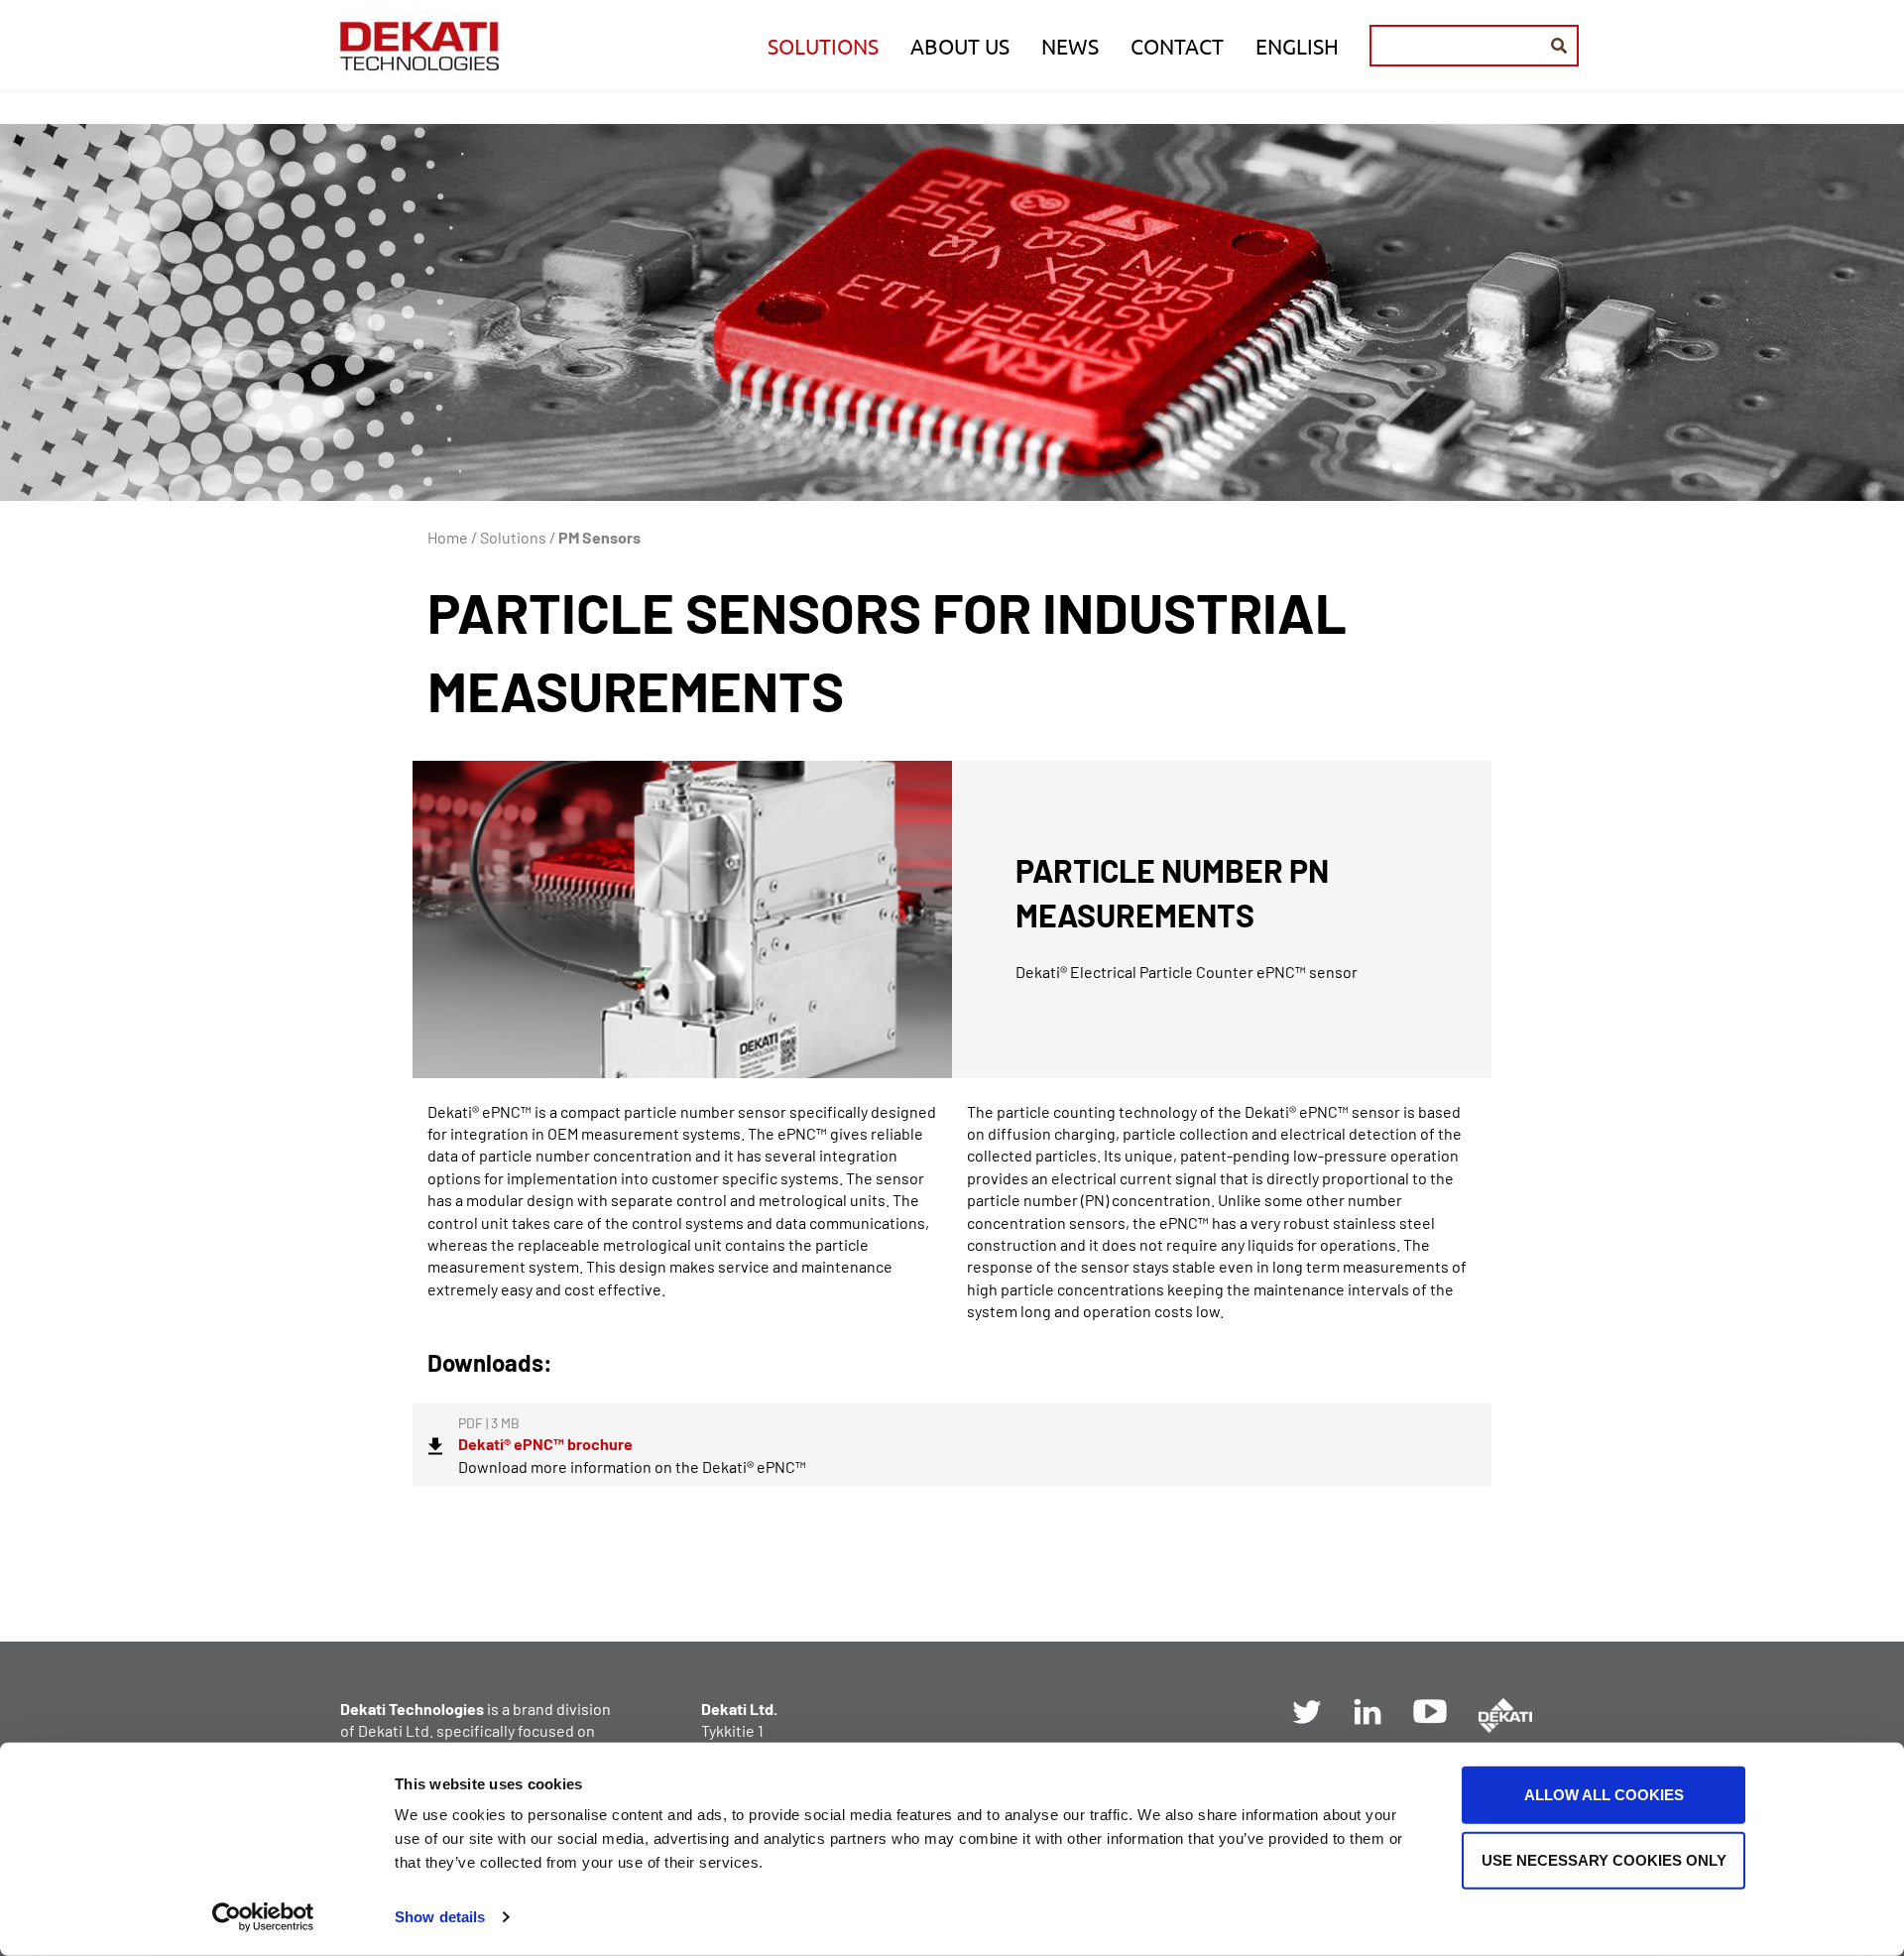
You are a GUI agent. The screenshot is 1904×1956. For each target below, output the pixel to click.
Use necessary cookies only (1604, 1859)
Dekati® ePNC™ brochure (545, 1444)
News (1070, 46)
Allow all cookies (1604, 1795)
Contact (1177, 46)
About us (960, 46)
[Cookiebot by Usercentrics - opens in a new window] (263, 1917)
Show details (440, 1917)
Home (448, 537)
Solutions (823, 46)
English (1297, 46)
